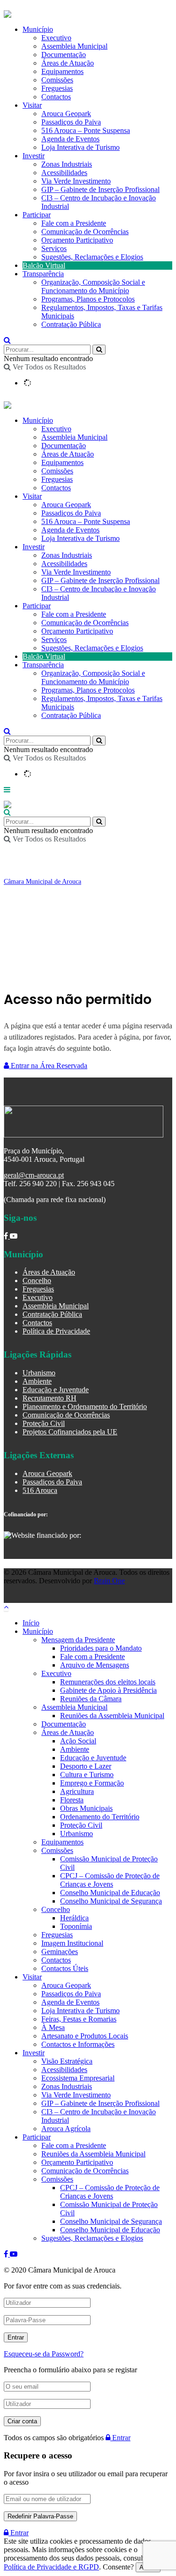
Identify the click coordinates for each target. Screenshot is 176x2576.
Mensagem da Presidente (78, 1640)
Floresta (72, 1800)
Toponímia (76, 1926)
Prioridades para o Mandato (101, 1648)
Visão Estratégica (67, 2061)
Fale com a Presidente (74, 223)
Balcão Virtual (44, 265)
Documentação (64, 446)
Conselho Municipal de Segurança (111, 1901)
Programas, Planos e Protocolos (88, 299)
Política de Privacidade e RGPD (51, 2567)
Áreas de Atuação (68, 454)
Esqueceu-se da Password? (44, 2354)
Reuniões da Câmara (91, 1699)
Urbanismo (39, 1373)
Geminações (60, 1952)
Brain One (109, 1581)
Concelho (37, 1281)
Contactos (56, 97)
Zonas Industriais (67, 164)
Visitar (32, 105)
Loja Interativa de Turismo (80, 147)
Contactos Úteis (65, 1968)
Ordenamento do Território (100, 1817)
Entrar (120, 2438)
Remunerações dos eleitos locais (108, 1682)
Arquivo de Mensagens (95, 1665)
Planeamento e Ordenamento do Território (85, 1406)
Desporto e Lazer (86, 1766)
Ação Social (78, 1741)
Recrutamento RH (50, 1398)
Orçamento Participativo (77, 240)
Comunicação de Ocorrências (85, 232)
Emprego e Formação (92, 1783)
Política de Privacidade (56, 1331)
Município (38, 420)
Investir (34, 156)
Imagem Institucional (72, 1943)
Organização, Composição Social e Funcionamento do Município (93, 286)
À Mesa (53, 2027)
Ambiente (37, 1381)
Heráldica (74, 1918)
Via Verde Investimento (76, 181)
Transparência (43, 274)
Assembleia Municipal (74, 437)
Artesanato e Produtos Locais (85, 2036)
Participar (37, 215)
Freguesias (57, 479)
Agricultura (77, 1791)
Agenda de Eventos (70, 139)
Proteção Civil (44, 1423)
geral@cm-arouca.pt (34, 1175)
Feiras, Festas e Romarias (79, 2019)
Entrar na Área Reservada (48, 1066)
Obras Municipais (86, 1808)
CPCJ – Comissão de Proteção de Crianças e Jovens (110, 1880)
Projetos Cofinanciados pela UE (70, 1432)
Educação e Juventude (56, 1390)
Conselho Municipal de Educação (110, 1893)
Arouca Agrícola (66, 2129)
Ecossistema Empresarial (78, 2078)
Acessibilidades (64, 173)
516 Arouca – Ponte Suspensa (86, 130)
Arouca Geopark (66, 114)
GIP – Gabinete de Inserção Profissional (100, 189)
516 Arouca (40, 1490)
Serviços (54, 248)
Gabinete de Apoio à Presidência (108, 1690)
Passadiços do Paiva (71, 122)
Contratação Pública (71, 324)
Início (31, 1623)
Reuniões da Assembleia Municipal (112, 1716)
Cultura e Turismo (87, 1775)
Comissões (57, 471)
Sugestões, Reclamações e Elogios (92, 257)
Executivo (56, 429)
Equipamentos (62, 462)
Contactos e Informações (78, 2044)
